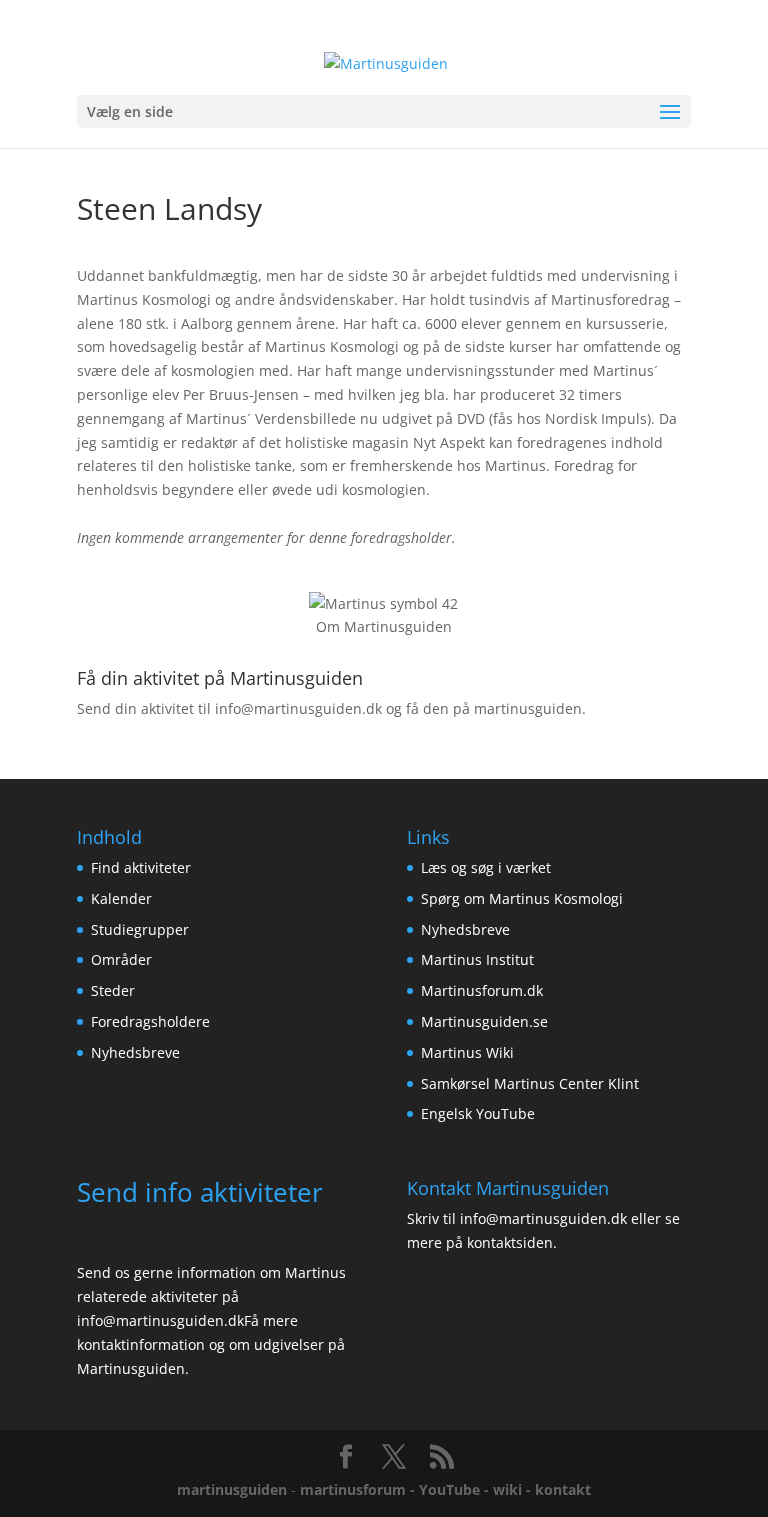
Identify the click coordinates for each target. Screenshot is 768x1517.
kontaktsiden (510, 1242)
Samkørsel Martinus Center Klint (530, 1083)
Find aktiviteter (141, 867)
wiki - (514, 1489)
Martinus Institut (477, 959)
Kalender (121, 898)
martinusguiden (232, 1489)
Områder (121, 959)
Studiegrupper (140, 929)
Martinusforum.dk (482, 990)
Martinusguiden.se (484, 1021)
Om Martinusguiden (384, 626)
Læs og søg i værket (486, 867)
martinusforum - (359, 1489)
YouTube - (456, 1489)
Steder (113, 990)
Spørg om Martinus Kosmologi (522, 898)
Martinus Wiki (467, 1052)
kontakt (563, 1489)
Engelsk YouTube (478, 1113)
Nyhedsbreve (135, 1052)
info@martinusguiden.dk (298, 708)
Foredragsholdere (150, 1021)
